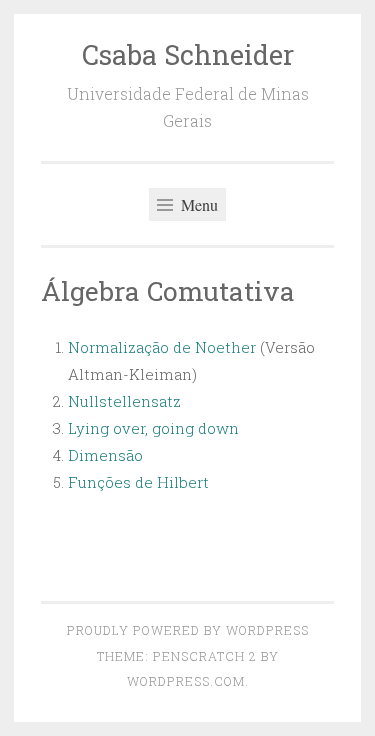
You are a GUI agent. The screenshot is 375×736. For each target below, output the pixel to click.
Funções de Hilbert (138, 482)
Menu (197, 204)
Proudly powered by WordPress (188, 630)
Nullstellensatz (124, 401)
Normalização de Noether (162, 347)
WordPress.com (186, 681)
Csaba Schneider (188, 54)
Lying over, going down (153, 428)
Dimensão (105, 455)
